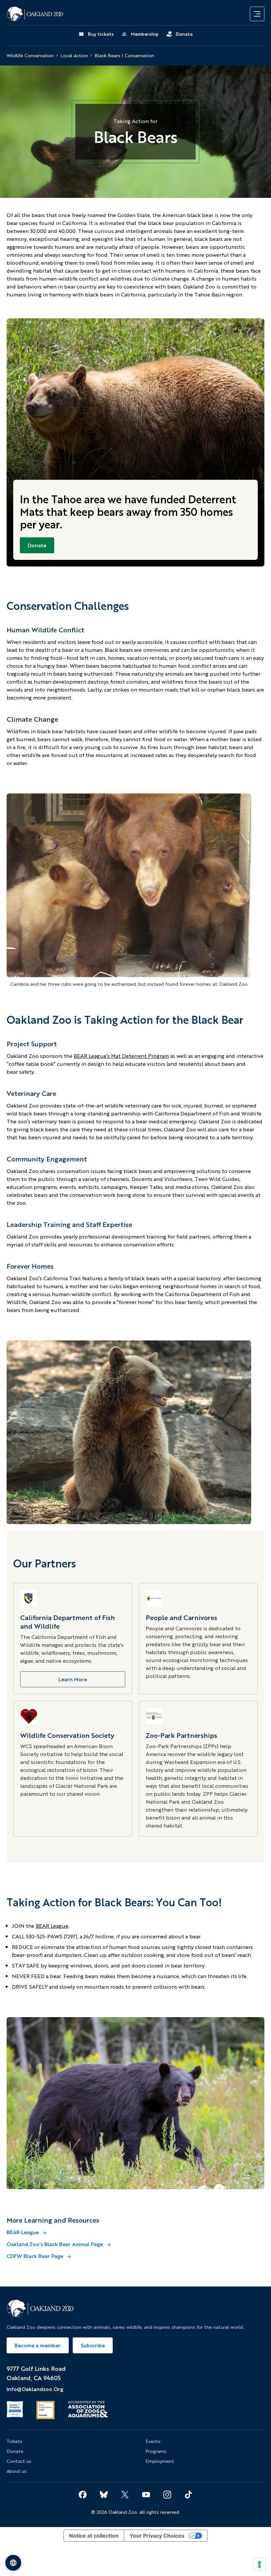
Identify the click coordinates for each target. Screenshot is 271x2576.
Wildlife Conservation (30, 56)
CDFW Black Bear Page (36, 2256)
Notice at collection (94, 2536)
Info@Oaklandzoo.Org (35, 2389)
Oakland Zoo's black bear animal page (55, 2244)
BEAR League (52, 1926)
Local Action (74, 56)
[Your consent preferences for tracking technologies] (259, 2564)
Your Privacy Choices (157, 2536)
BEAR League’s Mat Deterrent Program (121, 1056)
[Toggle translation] (13, 2563)
